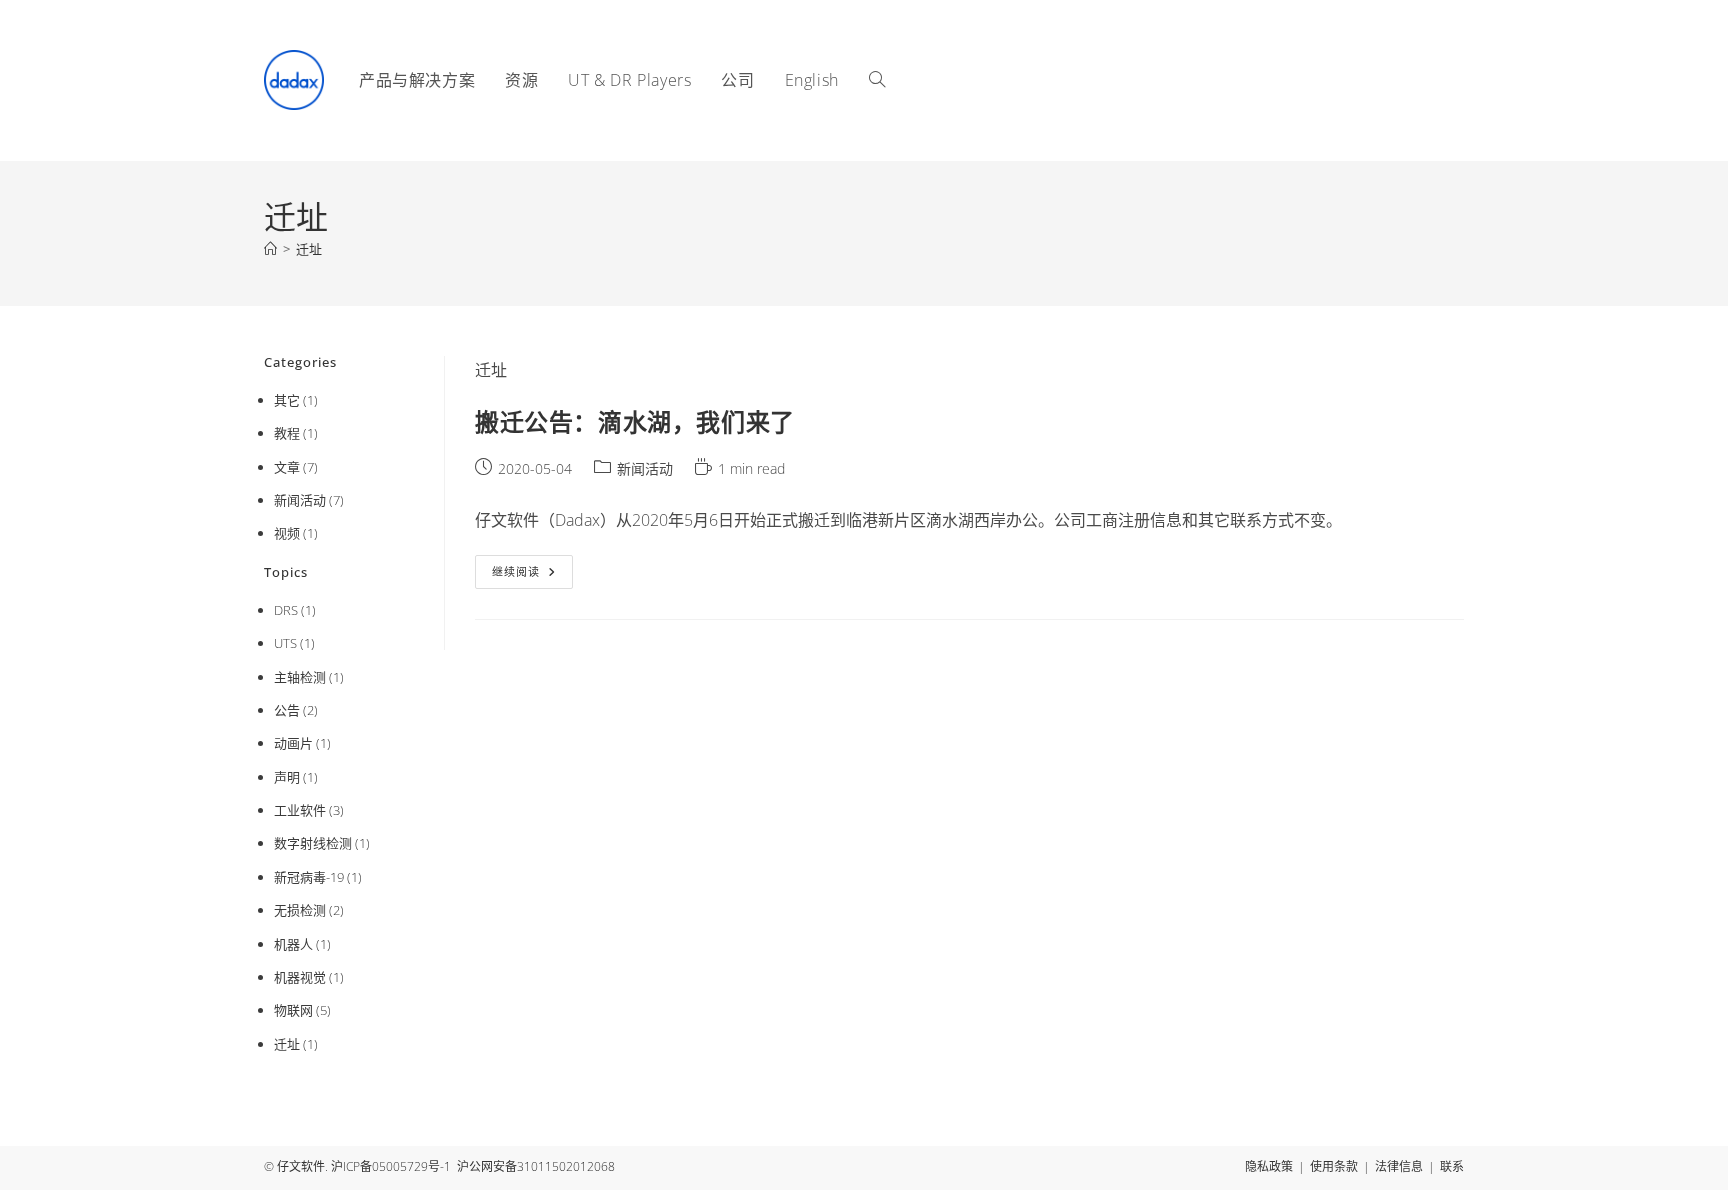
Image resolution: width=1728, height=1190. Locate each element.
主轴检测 (300, 677)
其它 (287, 400)
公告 (287, 710)
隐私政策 (1269, 1166)
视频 (287, 533)
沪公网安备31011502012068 (536, 1166)
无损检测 (300, 910)
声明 (287, 777)
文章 (287, 467)
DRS (286, 610)
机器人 (293, 944)
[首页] (270, 249)
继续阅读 (530, 575)
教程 (287, 433)
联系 (1452, 1166)
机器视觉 (300, 977)
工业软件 (300, 810)
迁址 (309, 249)
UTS (285, 643)
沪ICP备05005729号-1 (391, 1166)
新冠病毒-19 (309, 877)
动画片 (293, 743)
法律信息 (1399, 1166)
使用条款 (1334, 1166)
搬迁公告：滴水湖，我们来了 (635, 421)
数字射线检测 (313, 843)
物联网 (293, 1010)
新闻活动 (645, 468)
